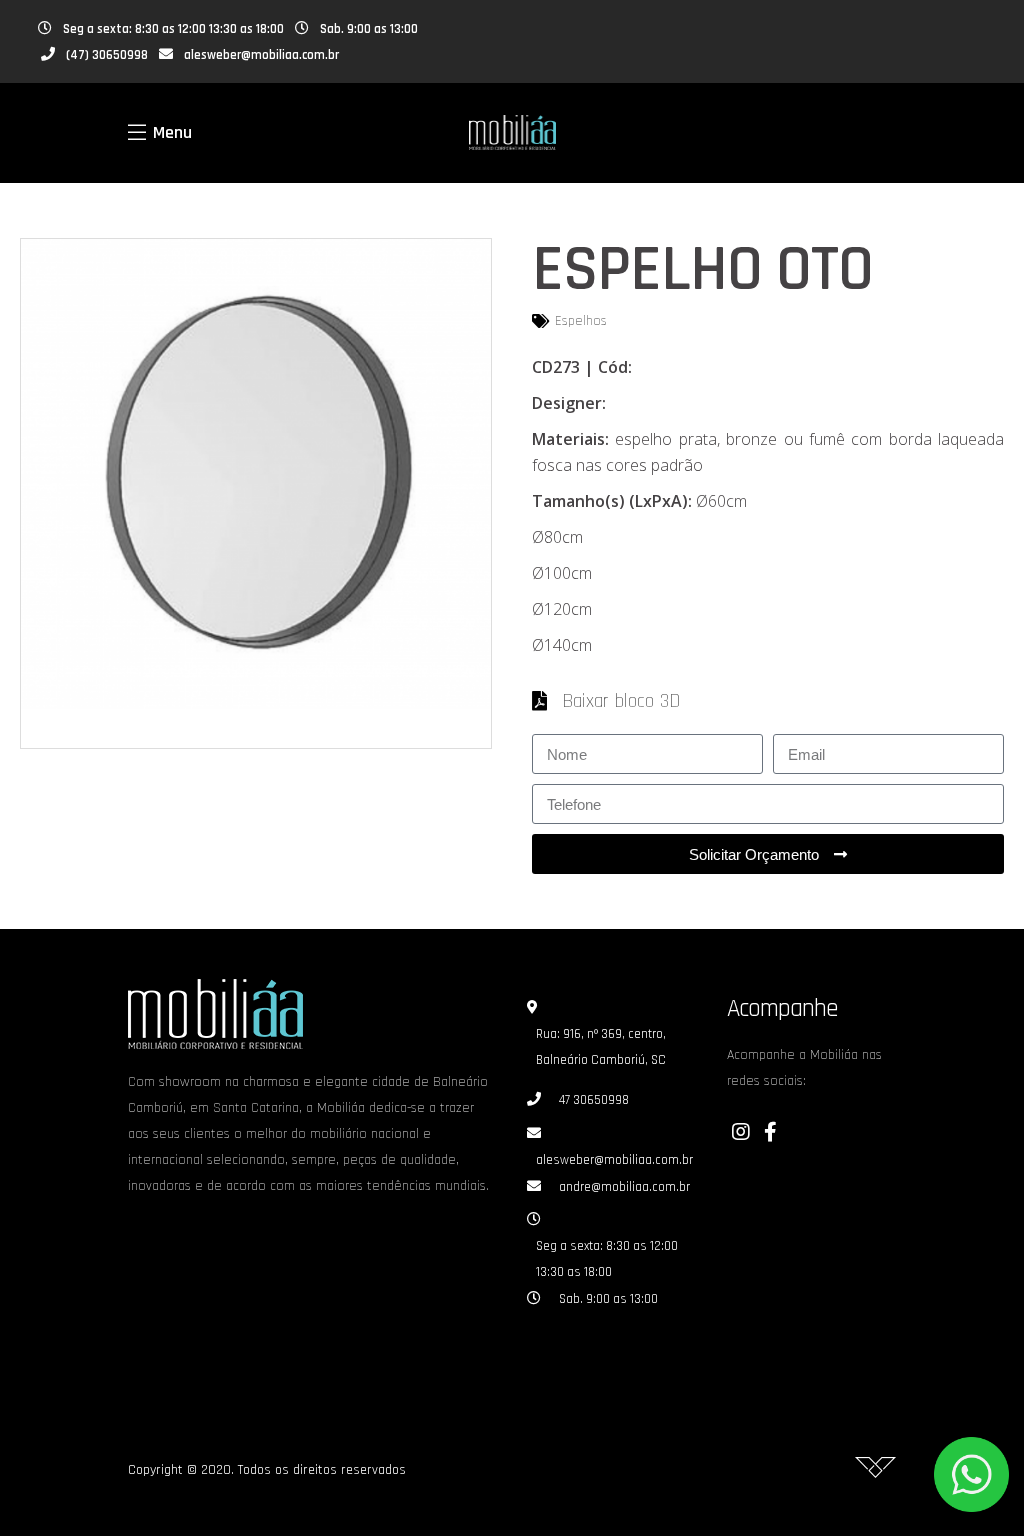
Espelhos (581, 321)
